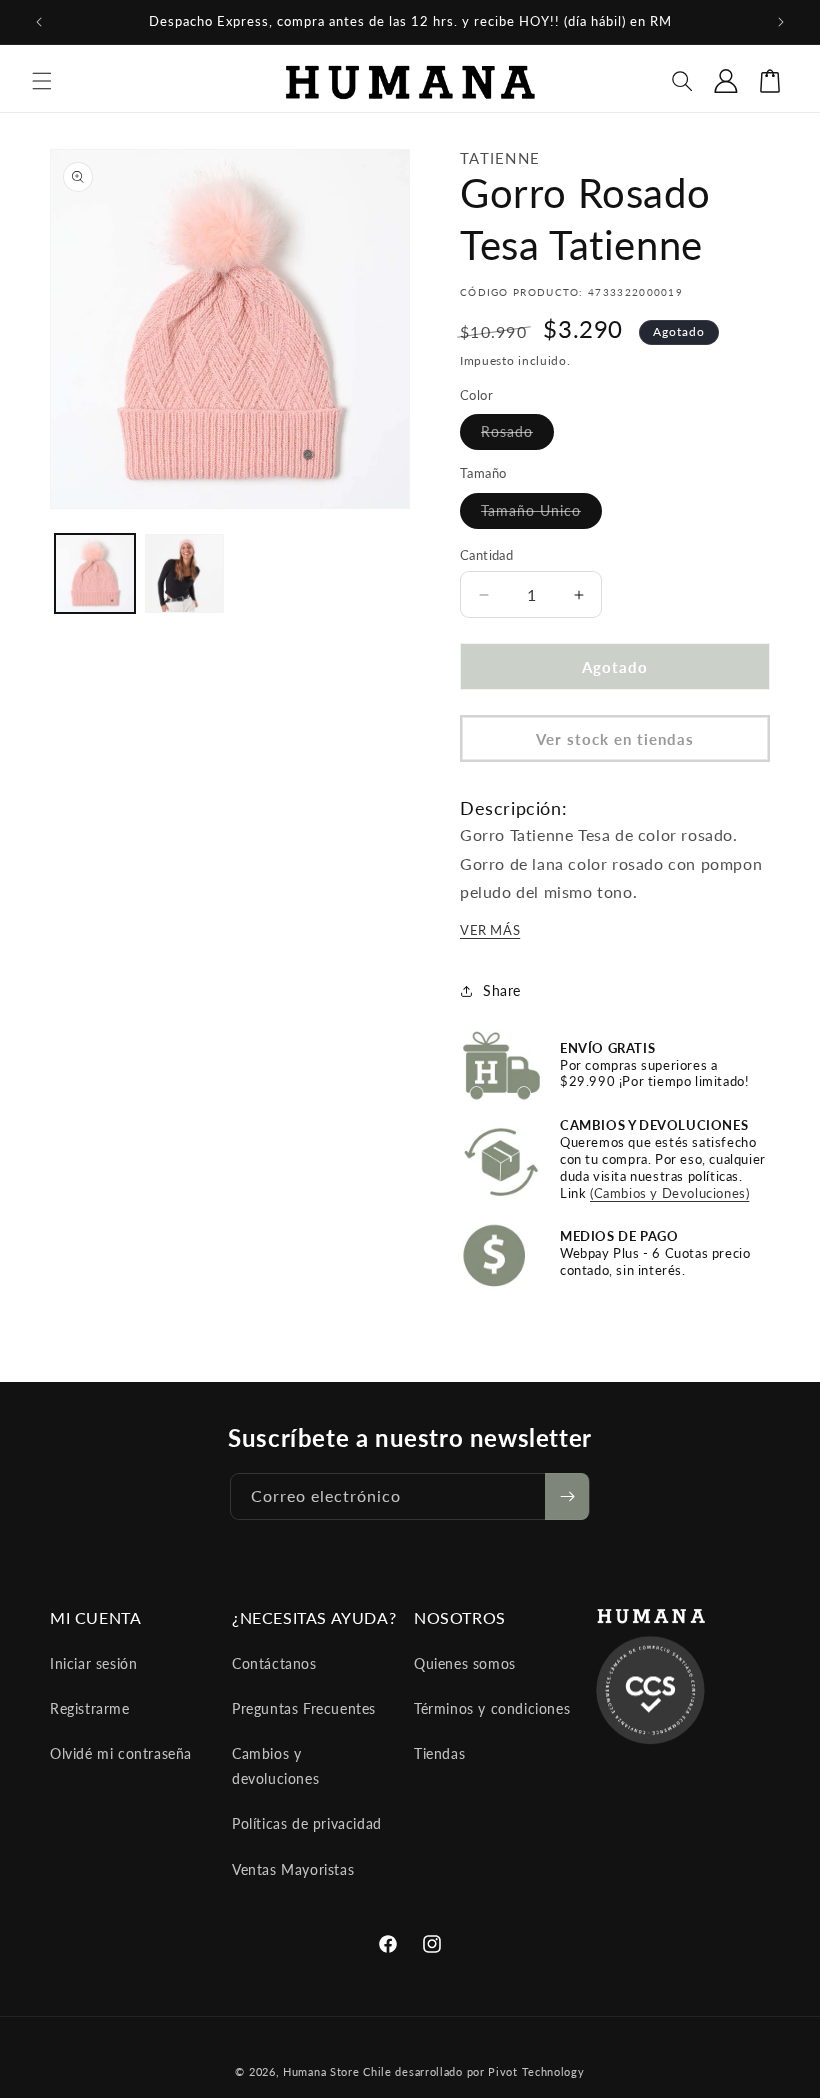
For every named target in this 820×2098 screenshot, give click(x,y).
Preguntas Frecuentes (304, 1708)
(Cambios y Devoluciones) (669, 1193)
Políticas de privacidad (307, 1823)
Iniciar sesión (93, 1663)
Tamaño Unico (541, 515)
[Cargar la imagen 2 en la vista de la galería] (185, 574)
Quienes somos (465, 1663)
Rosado (517, 436)
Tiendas (439, 1753)
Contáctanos (274, 1663)
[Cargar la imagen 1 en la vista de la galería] (95, 574)
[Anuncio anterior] (39, 22)
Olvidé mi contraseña (121, 1753)
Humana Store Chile (339, 2071)
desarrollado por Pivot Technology (489, 2071)
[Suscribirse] (567, 1496)
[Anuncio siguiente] (781, 22)
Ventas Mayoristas (293, 1869)
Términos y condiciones (492, 1708)
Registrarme (90, 1708)
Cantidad (486, 555)
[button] (42, 81)
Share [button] (502, 990)
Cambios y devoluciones (275, 1766)
